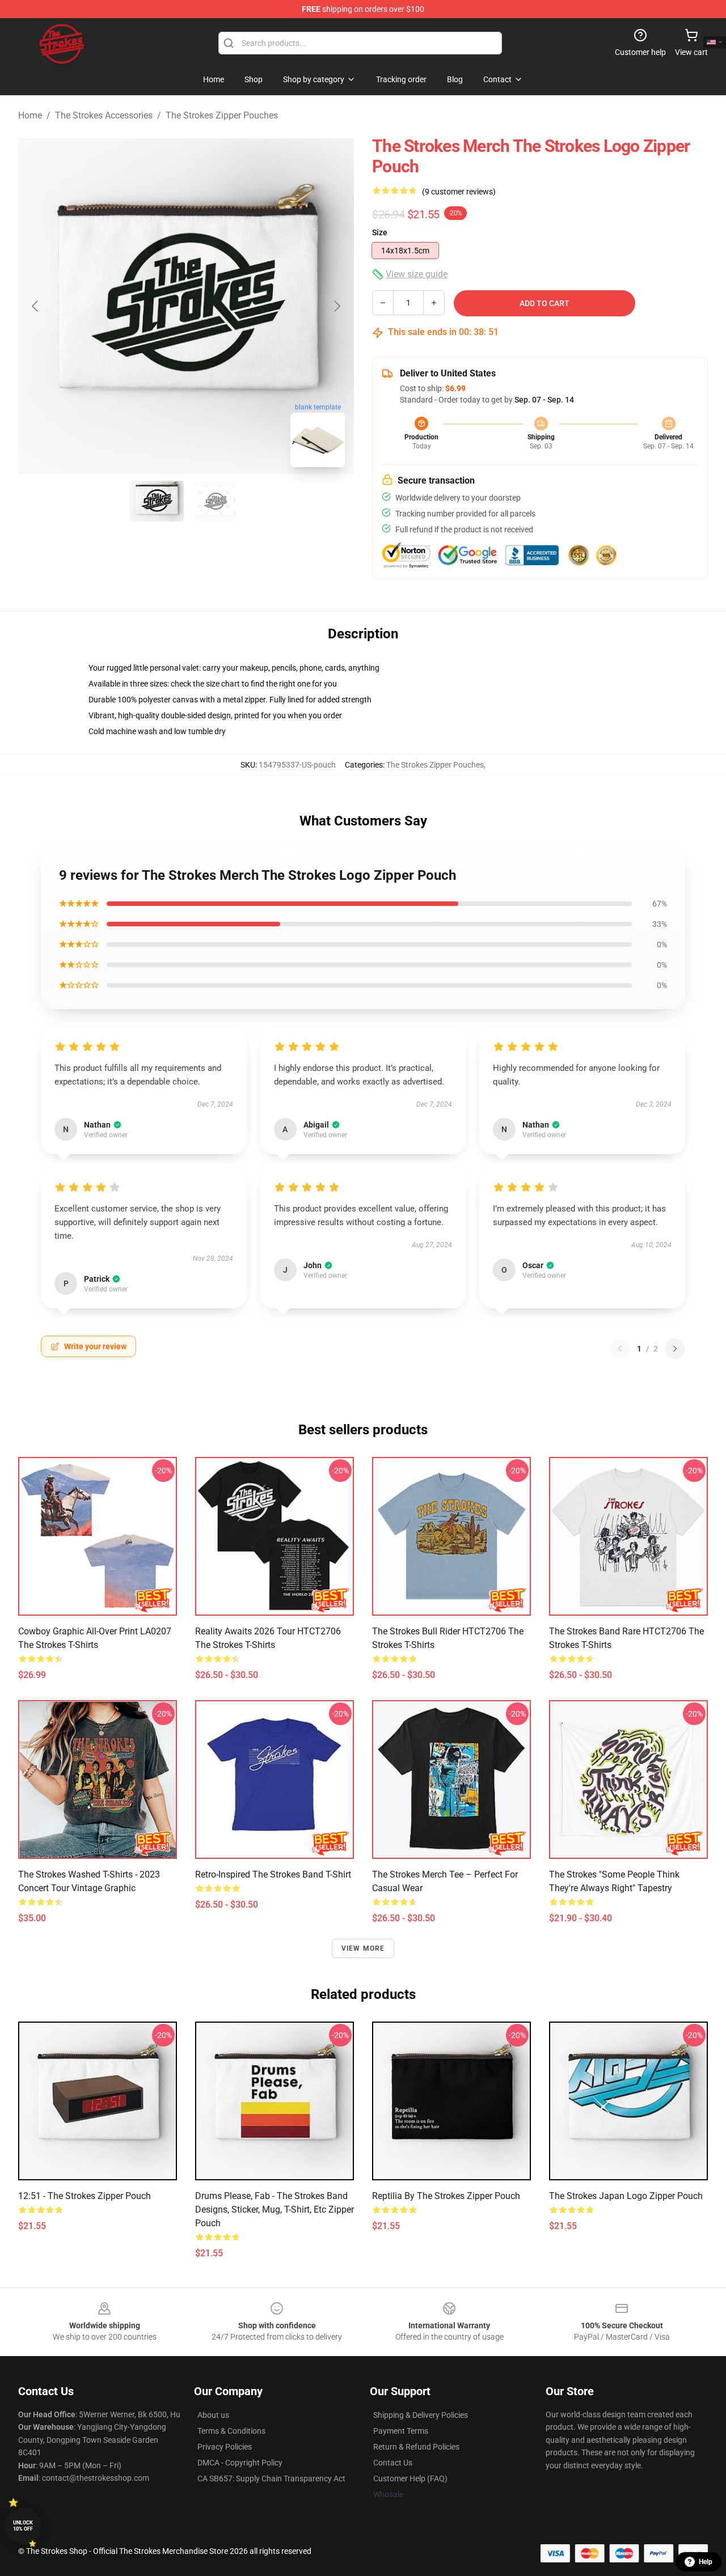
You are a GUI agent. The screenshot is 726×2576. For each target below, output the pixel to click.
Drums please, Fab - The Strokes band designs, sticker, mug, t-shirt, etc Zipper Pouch (275, 2209)
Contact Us (393, 2463)
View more (363, 1948)
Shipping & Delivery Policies (421, 2415)
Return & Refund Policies (416, 2447)
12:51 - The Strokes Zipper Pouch (85, 2196)
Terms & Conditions (231, 2431)
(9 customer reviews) (459, 192)
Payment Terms (401, 2431)
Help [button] (706, 2562)
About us (213, 2415)
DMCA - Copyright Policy (240, 2463)
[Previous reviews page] (620, 1349)
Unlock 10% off (23, 2526)
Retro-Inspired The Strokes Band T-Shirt (273, 1874)
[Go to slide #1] (157, 501)
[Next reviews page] (675, 1349)
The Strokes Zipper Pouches (222, 115)
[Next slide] (336, 306)
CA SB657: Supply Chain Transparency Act (271, 2478)
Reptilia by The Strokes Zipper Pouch (446, 2196)
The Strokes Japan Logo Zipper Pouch (626, 2196)
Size (380, 232)
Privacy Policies (225, 2447)
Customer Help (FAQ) (410, 2478)
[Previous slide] (36, 306)
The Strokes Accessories (104, 115)
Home (30, 115)
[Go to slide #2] (216, 501)
